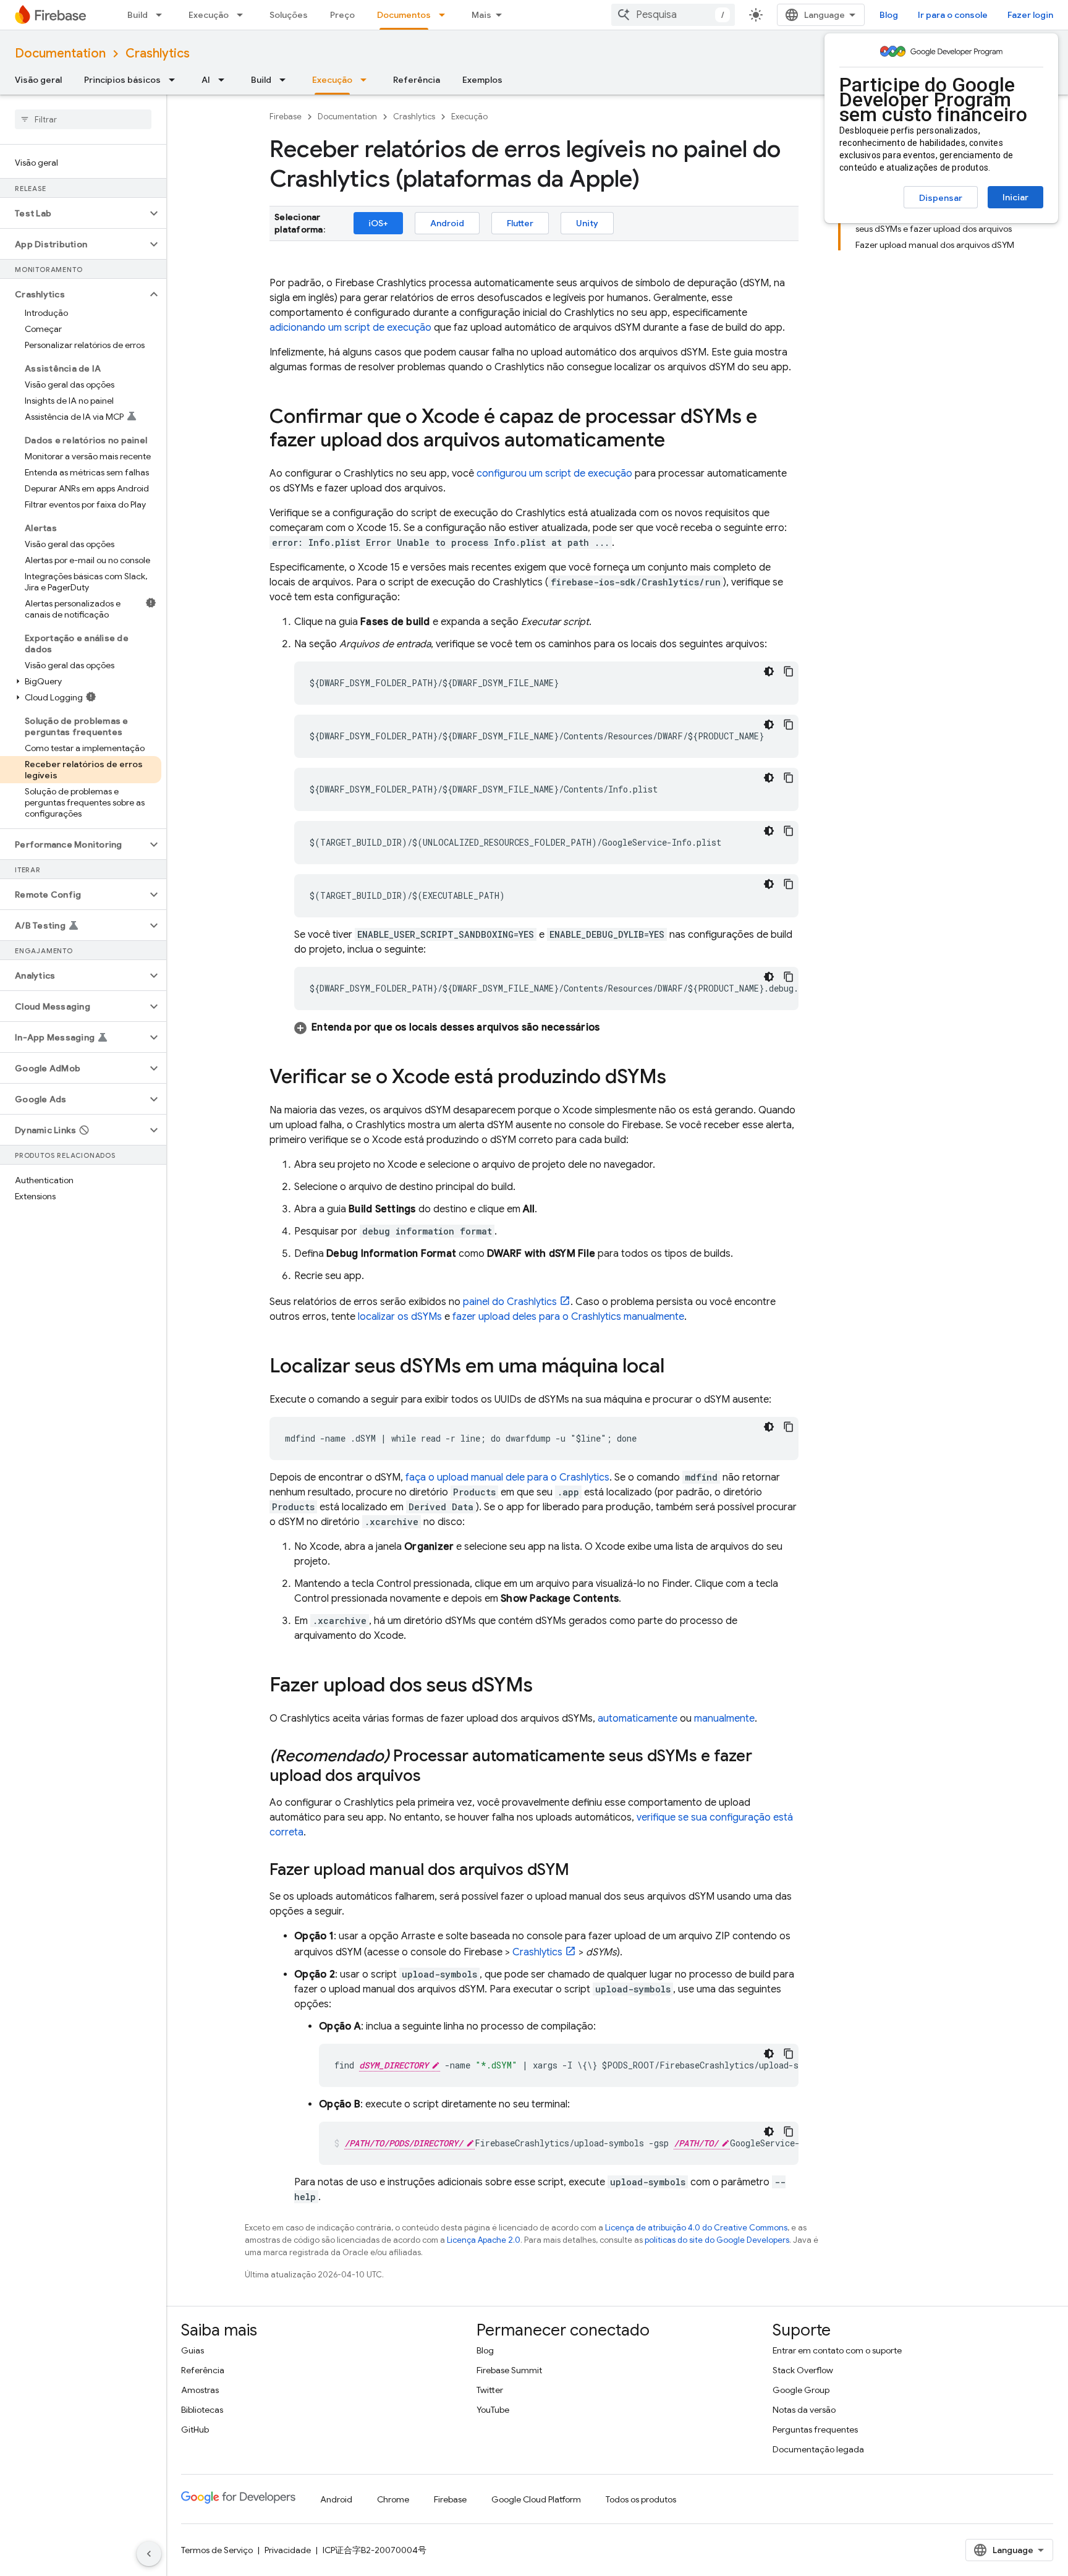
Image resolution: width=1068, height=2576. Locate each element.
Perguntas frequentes (815, 2429)
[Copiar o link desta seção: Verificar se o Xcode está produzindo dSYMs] (679, 1078)
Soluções (289, 15)
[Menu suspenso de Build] (163, 15)
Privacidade (288, 2550)
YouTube (493, 2410)
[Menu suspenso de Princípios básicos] (176, 80)
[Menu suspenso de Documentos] (446, 15)
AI (206, 80)
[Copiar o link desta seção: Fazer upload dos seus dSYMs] (545, 1686)
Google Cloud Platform (536, 2499)
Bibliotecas (202, 2410)
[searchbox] (83, 119)
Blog (889, 15)
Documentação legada (818, 2449)
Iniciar (1015, 197)
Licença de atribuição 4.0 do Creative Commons (696, 2228)
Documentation (60, 53)
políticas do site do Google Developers (717, 2240)
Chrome (393, 2499)
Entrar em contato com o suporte (837, 2350)
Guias (193, 2350)
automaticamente (638, 1719)
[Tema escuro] (769, 671)
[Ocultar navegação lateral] (149, 2554)
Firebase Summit (509, 2370)
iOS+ (378, 223)
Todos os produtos (641, 2499)
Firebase (286, 117)
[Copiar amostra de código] (789, 671)
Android (447, 223)
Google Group (801, 2390)
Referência (417, 80)
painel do (510, 1302)
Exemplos (482, 80)
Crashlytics (158, 53)
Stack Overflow (803, 2370)
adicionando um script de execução (350, 328)
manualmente (724, 1719)
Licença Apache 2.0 (484, 2240)
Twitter (490, 2390)
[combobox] (673, 15)
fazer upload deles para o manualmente (568, 1317)
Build (138, 15)
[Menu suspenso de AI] (225, 80)
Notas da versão (804, 2410)
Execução (209, 15)
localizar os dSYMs (400, 1317)
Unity (587, 223)
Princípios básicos (122, 80)
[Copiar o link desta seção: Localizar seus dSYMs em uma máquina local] (677, 1367)
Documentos (404, 15)
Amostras (200, 2390)
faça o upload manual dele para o (507, 1477)
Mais (481, 15)
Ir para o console (953, 15)
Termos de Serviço (217, 2550)
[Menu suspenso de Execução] (244, 15)
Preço (342, 15)
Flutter (520, 223)
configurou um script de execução (554, 474)
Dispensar (941, 198)
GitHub (195, 2429)
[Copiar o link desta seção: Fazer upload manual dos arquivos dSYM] (582, 1871)
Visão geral (38, 80)
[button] (73, 213)
